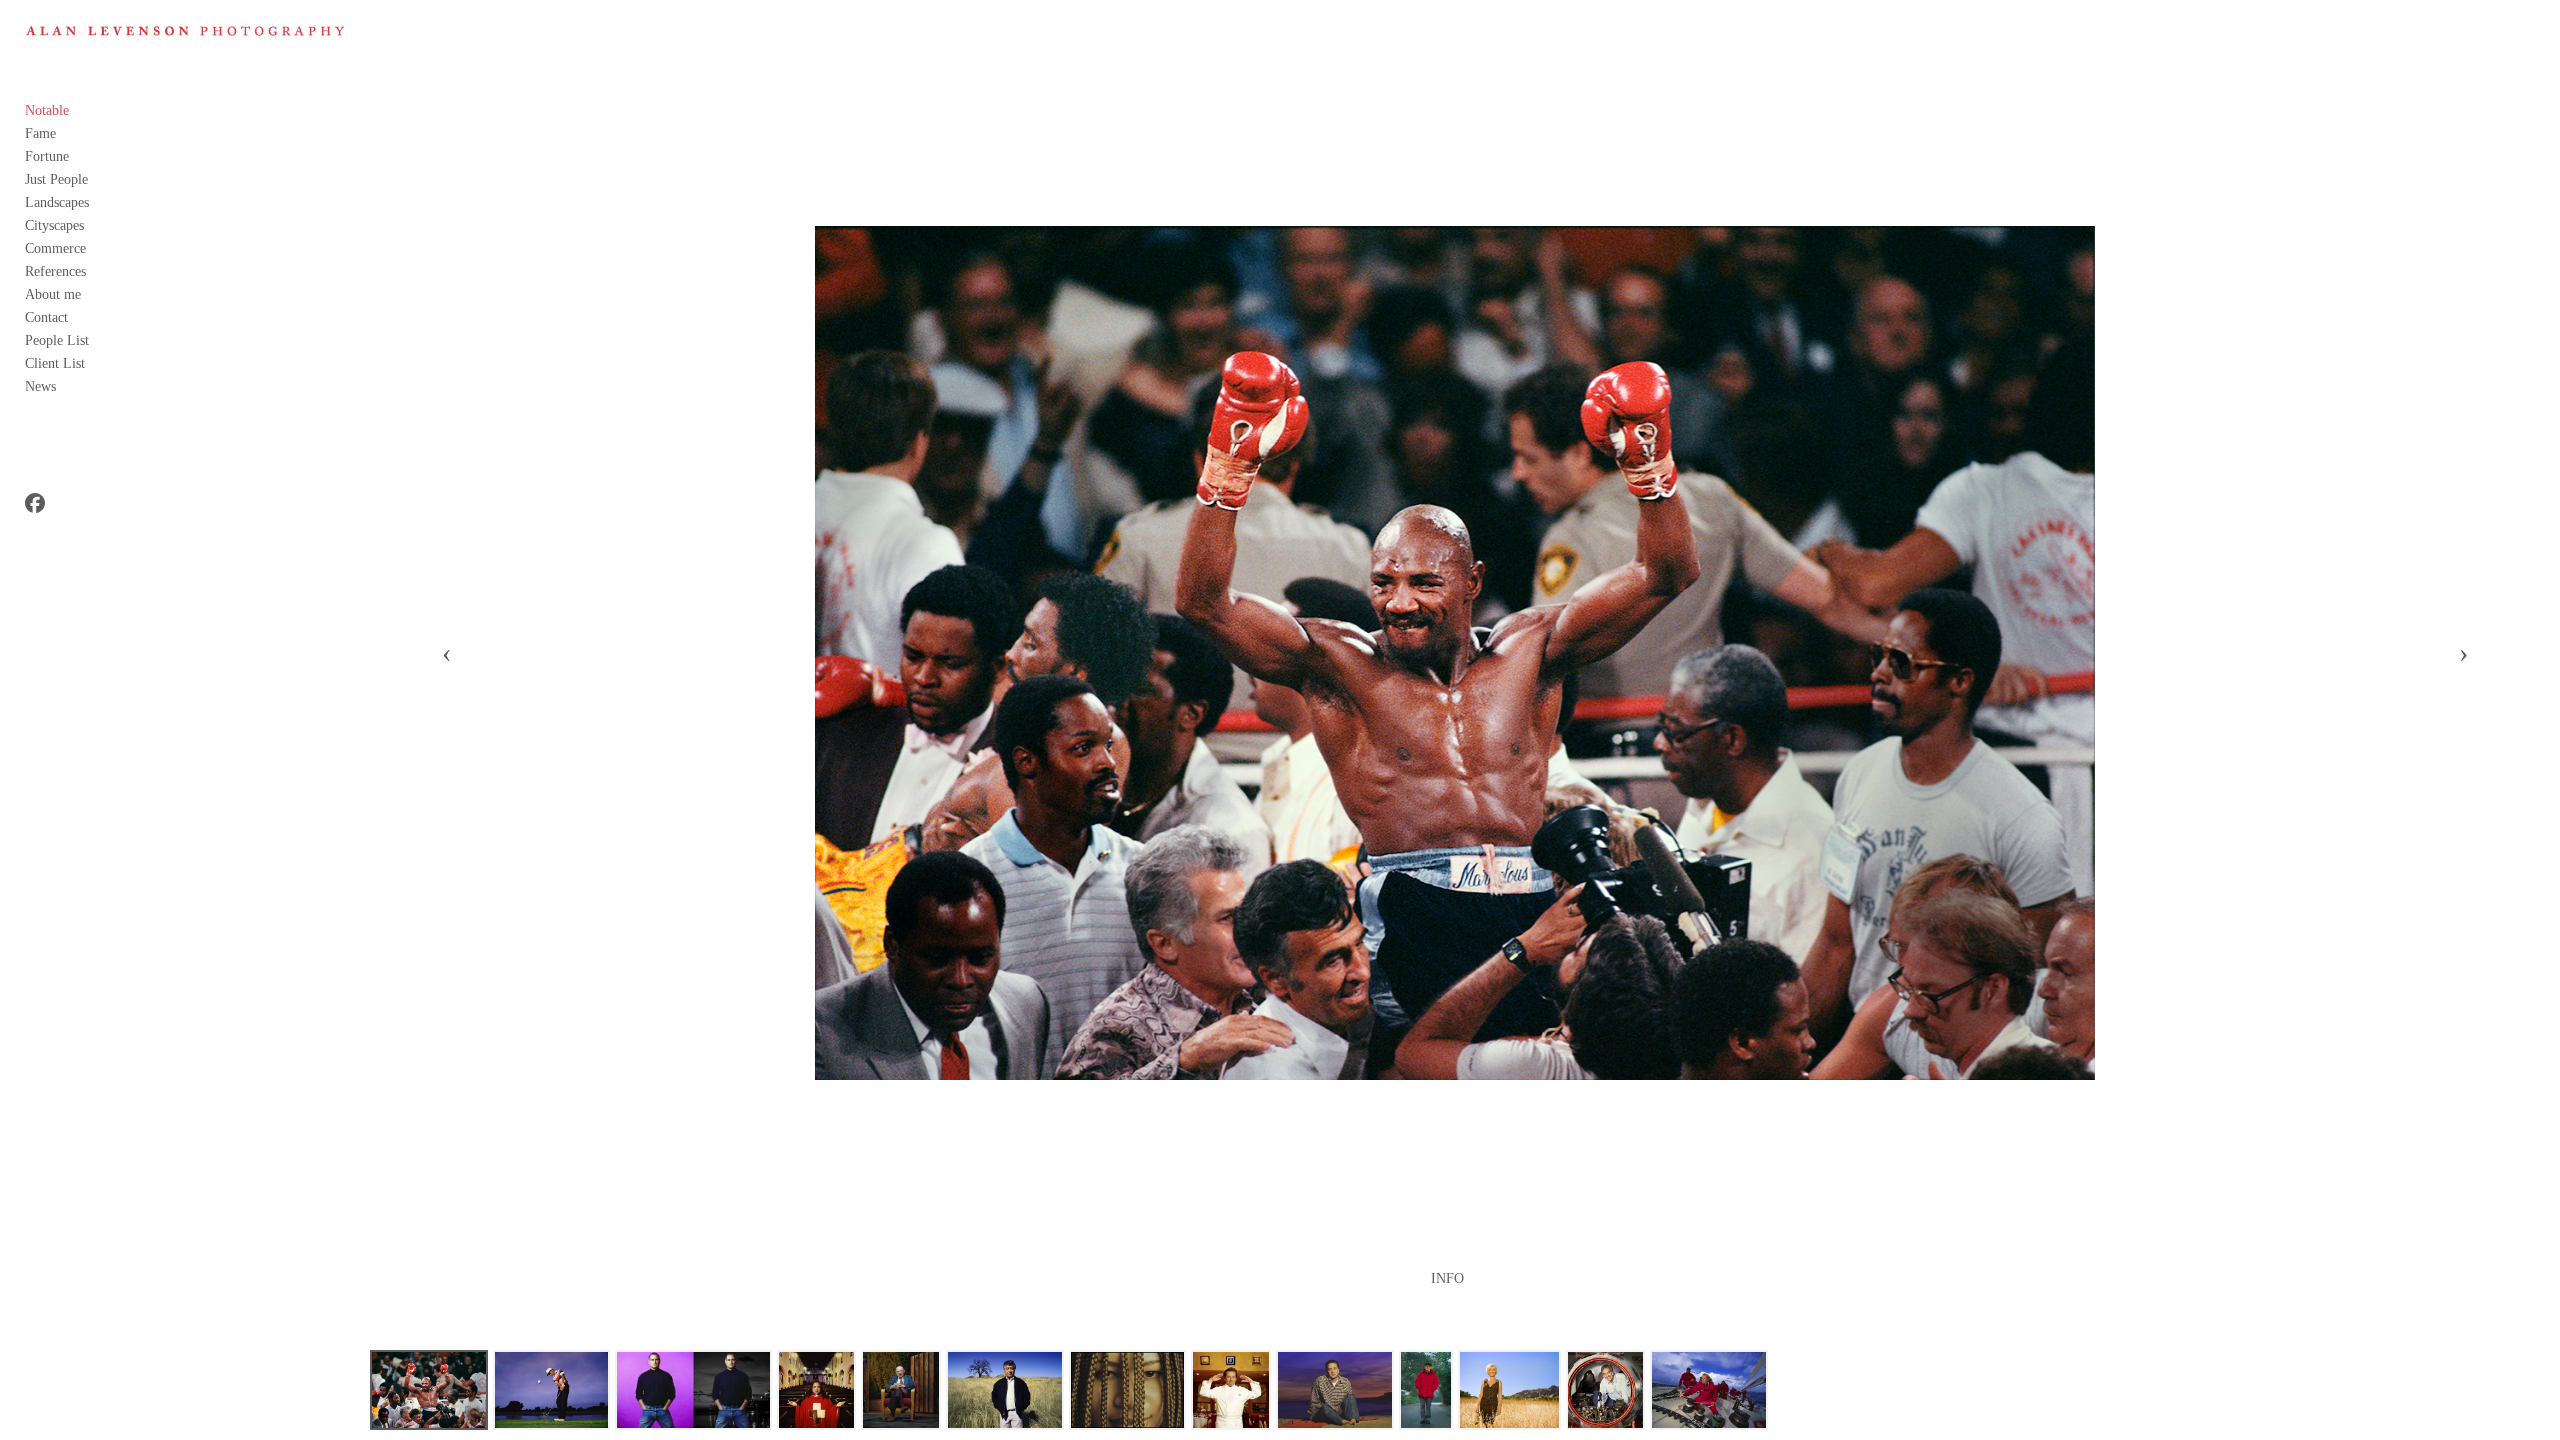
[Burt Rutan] (1605, 1390)
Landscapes (57, 202)
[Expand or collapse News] (69, 386)
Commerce (55, 248)
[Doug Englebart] (1426, 1390)
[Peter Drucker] (901, 1390)
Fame (40, 133)
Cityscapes (54, 225)
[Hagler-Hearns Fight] (429, 1390)
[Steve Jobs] (693, 1390)
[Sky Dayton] (1335, 1390)
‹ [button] (446, 653)
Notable (47, 110)
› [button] (2463, 653)
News (40, 386)
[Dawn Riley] (1709, 1390)
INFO (1447, 1279)
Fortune (47, 156)
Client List (55, 363)
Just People (56, 179)
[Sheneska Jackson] (1127, 1390)
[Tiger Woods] (551, 1390)
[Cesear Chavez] (1005, 1390)
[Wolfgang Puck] (1231, 1390)
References (55, 271)
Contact (46, 317)
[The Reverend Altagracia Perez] (816, 1390)
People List (57, 340)
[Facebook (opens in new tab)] (35, 503)
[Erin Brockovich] (1509, 1390)
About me (53, 294)
